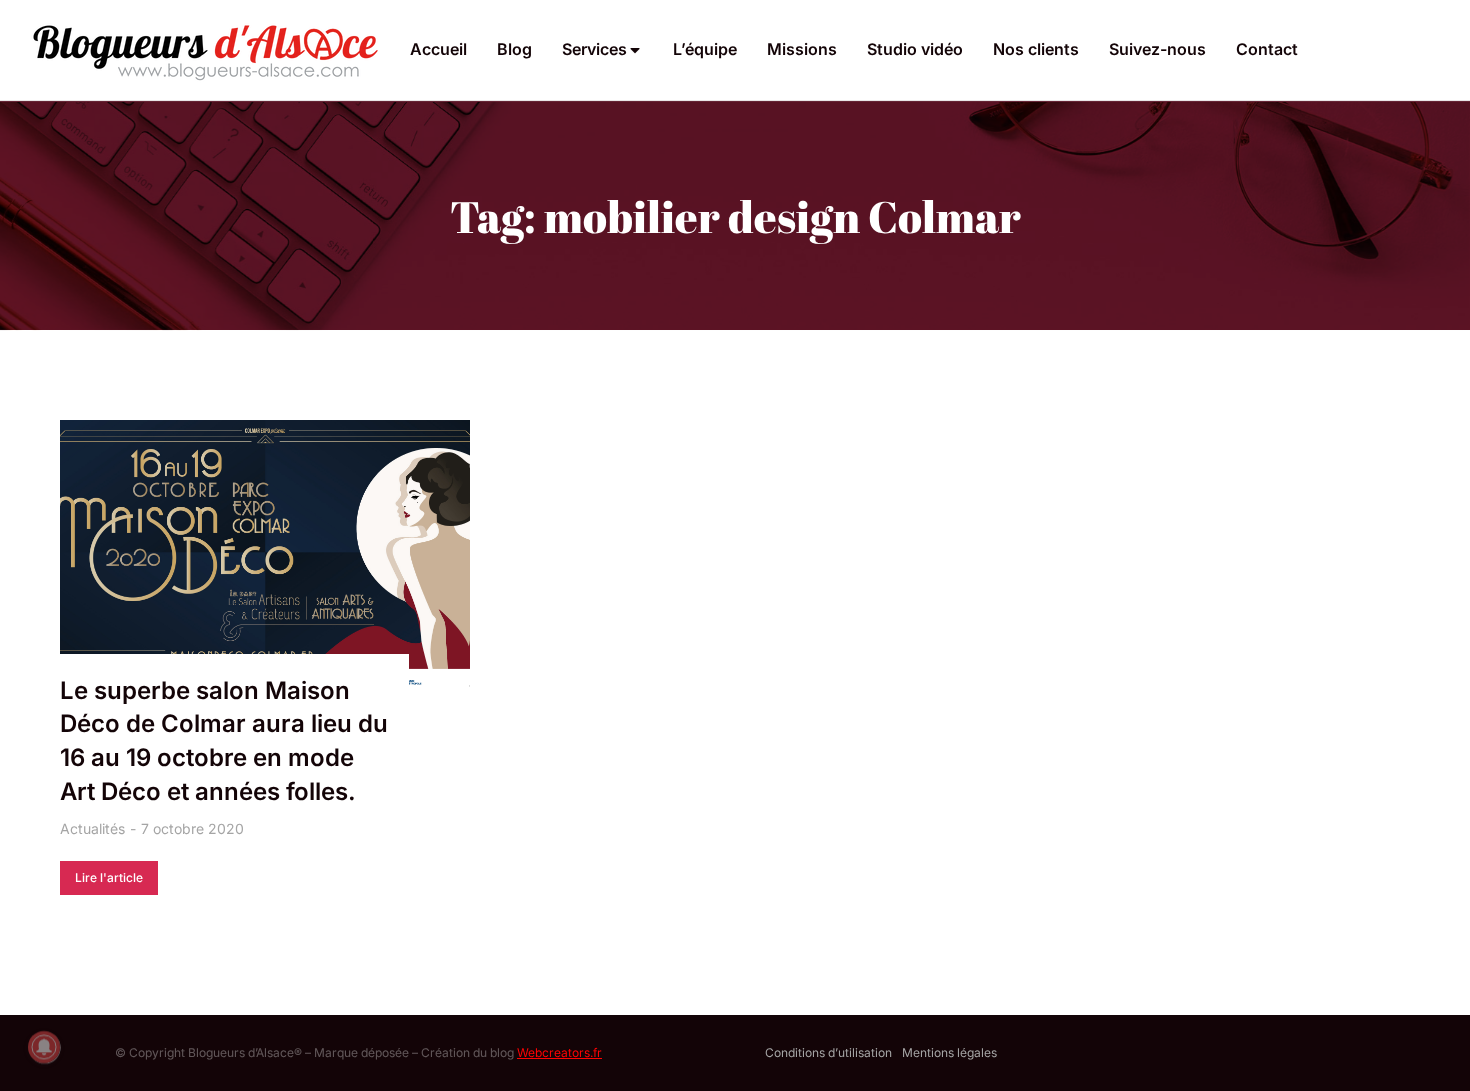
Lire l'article (109, 877)
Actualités (92, 828)
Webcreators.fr (559, 1052)
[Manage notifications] (44, 1047)
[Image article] (265, 556)
